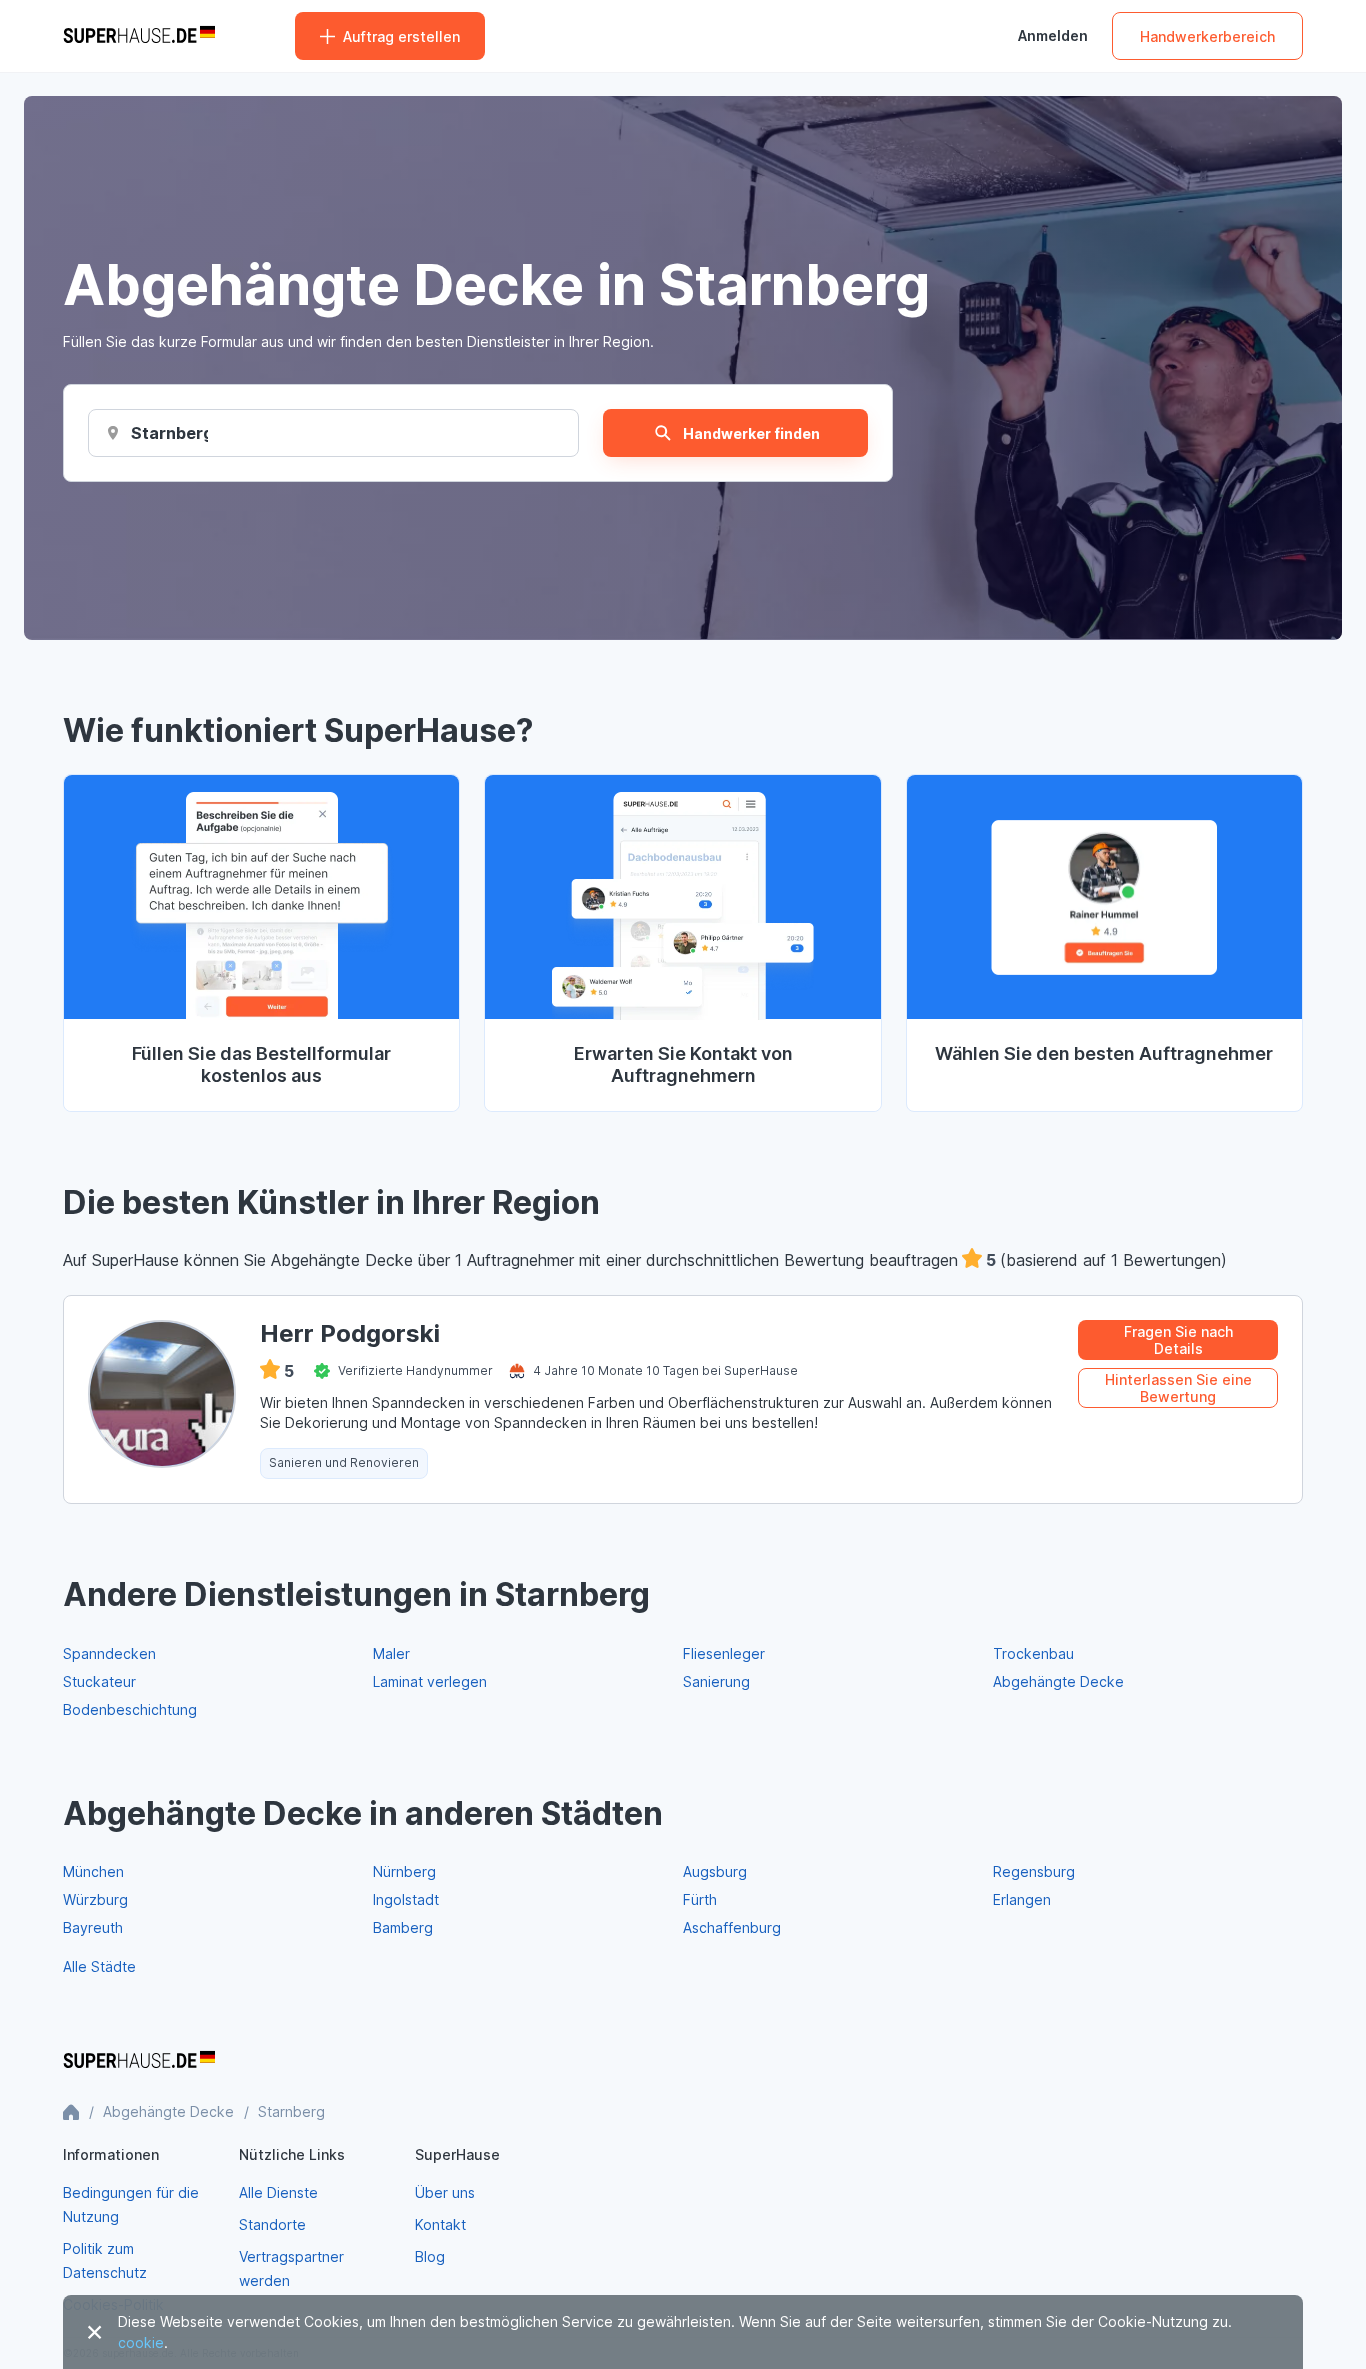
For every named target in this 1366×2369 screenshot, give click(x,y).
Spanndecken (109, 1653)
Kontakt (440, 2224)
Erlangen (1022, 1899)
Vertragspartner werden (291, 2268)
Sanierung (716, 1681)
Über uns (445, 2192)
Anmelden (1053, 36)
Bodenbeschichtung (130, 1709)
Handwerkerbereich (1207, 36)
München (93, 1871)
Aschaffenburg (732, 1927)
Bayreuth (93, 1927)
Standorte (272, 2224)
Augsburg (715, 1871)
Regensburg (1034, 1871)
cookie (141, 2342)
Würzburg (95, 1899)
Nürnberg (404, 1871)
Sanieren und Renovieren (344, 1462)
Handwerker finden (751, 433)
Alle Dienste (278, 2192)
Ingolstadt (406, 1899)
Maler (391, 1653)
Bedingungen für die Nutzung (131, 2204)
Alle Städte (99, 1966)
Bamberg (403, 1927)
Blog (430, 2256)
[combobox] (169, 433)
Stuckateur (99, 1681)
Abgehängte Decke (1058, 1681)
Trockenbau (1033, 1653)
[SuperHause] (139, 36)
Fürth (700, 1899)
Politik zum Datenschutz (105, 2260)
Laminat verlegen (430, 1681)
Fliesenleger (724, 1653)
